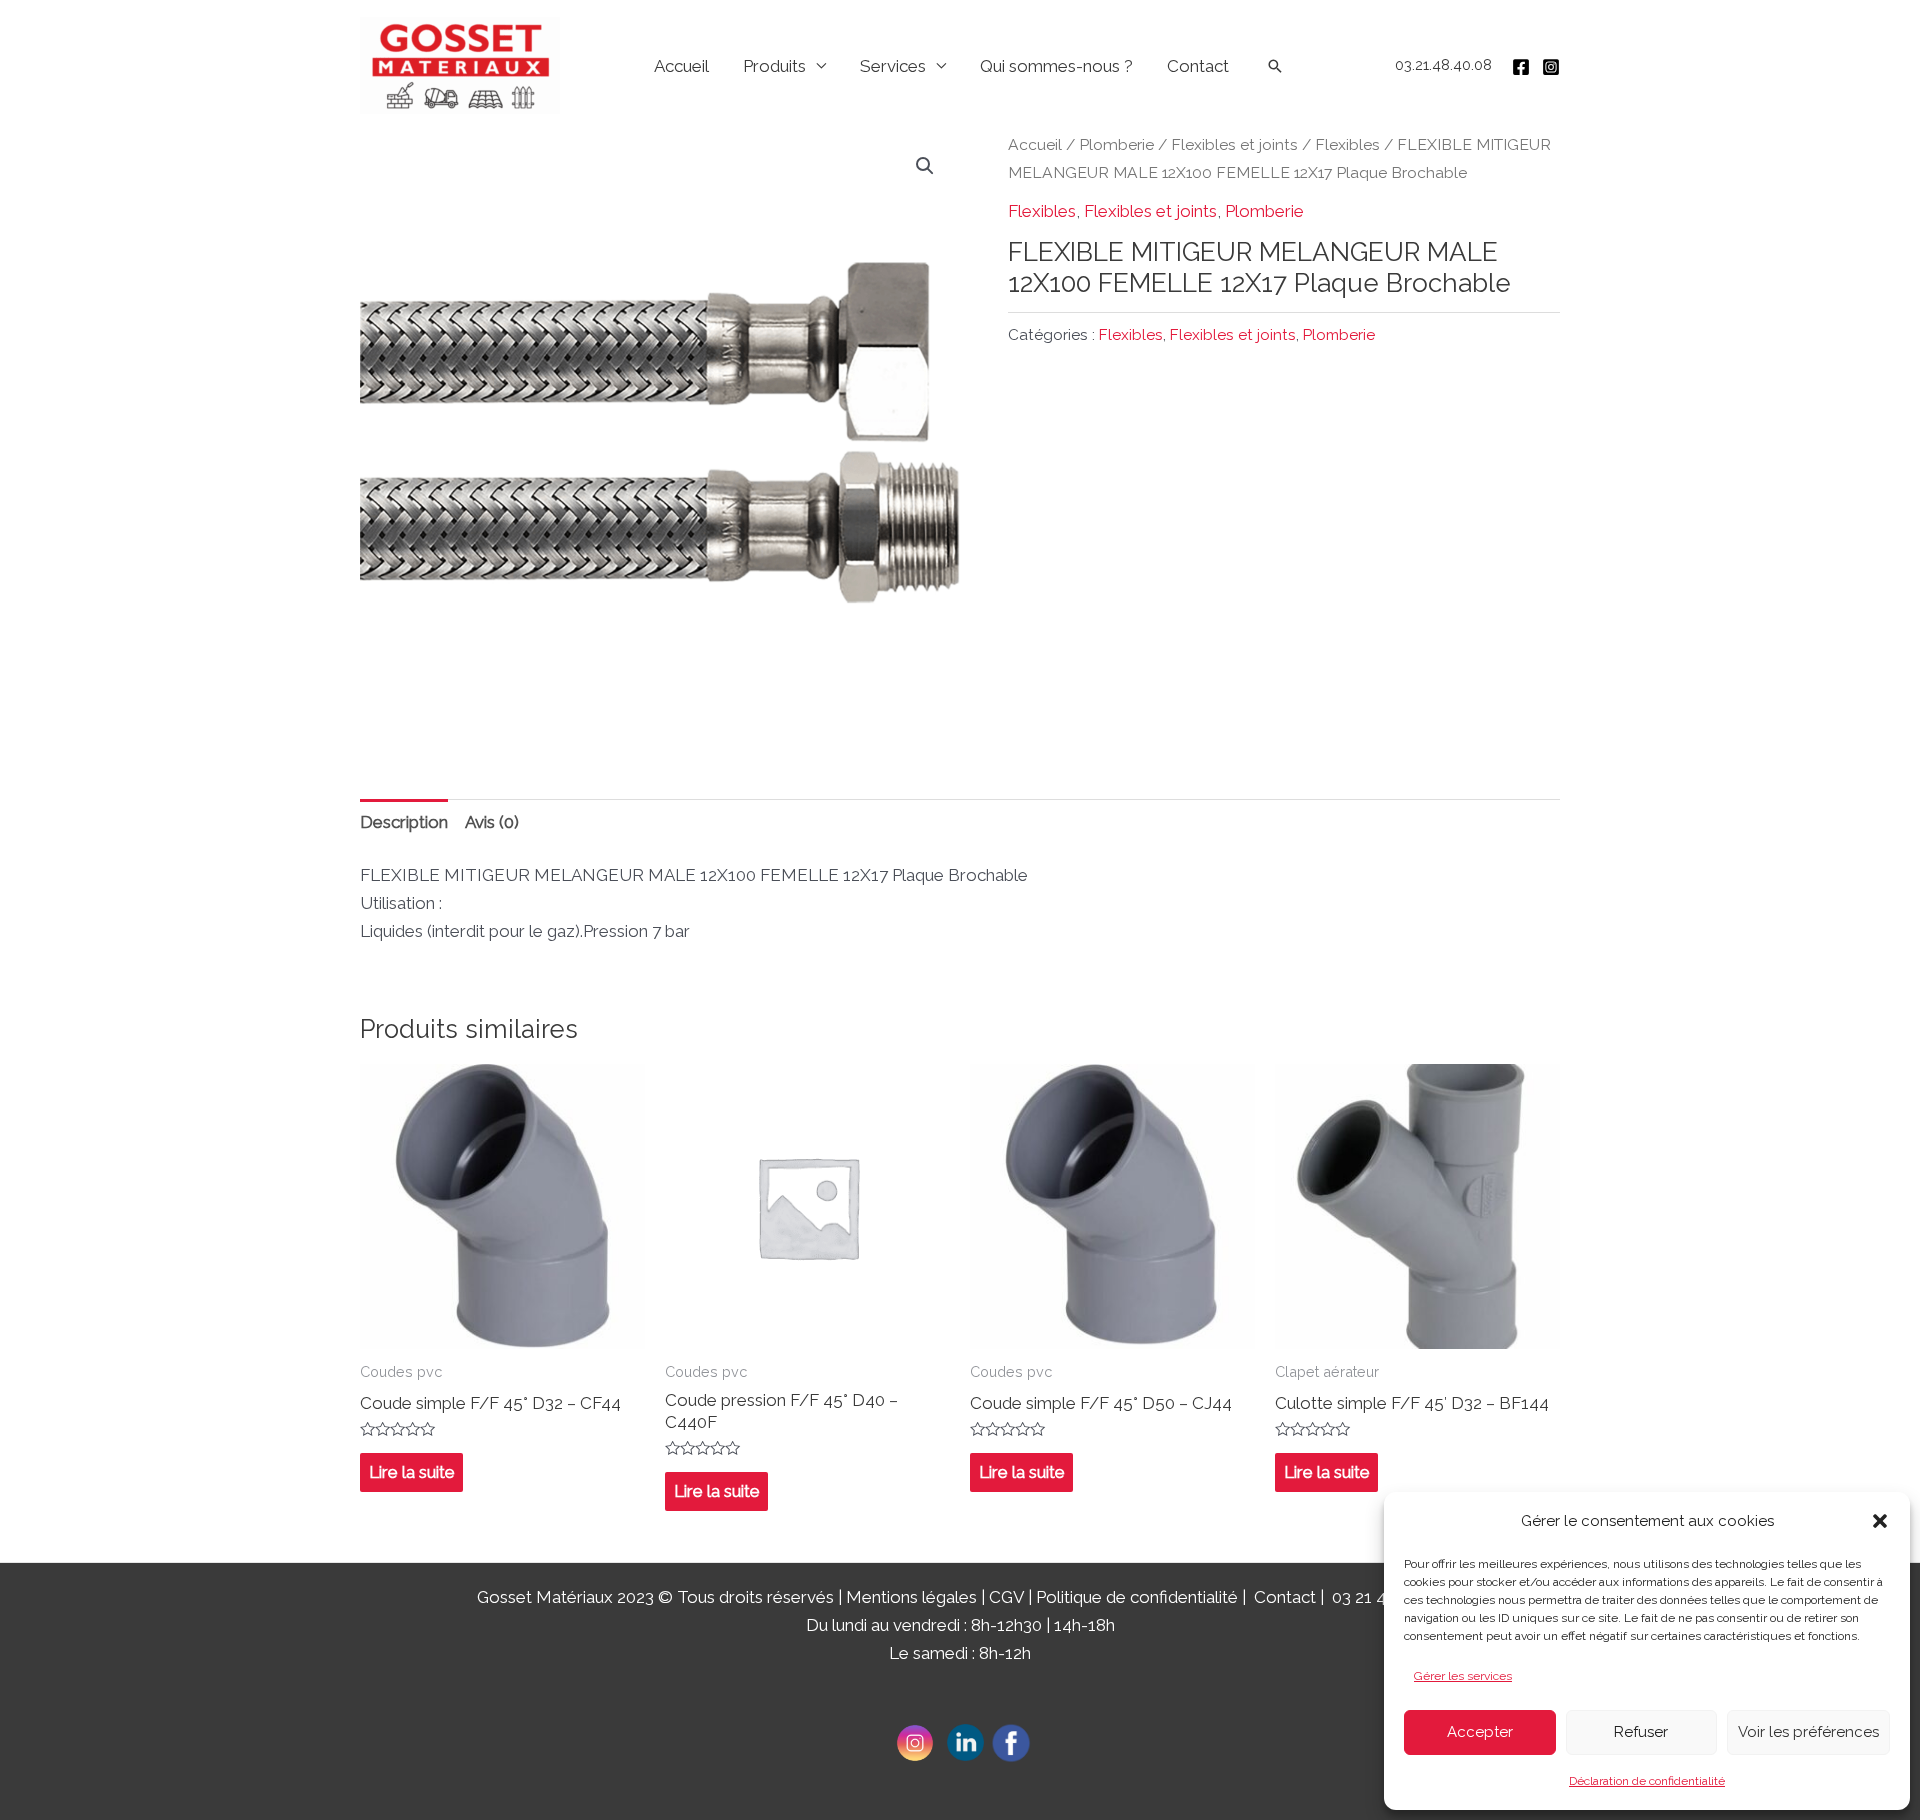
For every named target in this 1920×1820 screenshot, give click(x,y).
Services (893, 66)
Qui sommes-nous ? (1056, 66)
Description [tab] (404, 822)
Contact (1198, 66)
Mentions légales (911, 1597)
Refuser (1641, 1732)
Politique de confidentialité (1137, 1597)
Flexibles (1347, 144)
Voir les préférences (1808, 1732)
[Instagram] (1551, 67)
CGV (1006, 1597)
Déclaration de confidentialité (1647, 1781)
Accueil (681, 66)
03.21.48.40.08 (1443, 65)
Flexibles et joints (1234, 144)
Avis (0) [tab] (492, 822)
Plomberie (1116, 144)
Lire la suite (412, 1472)
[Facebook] (1521, 67)
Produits (774, 66)
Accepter (1480, 1732)
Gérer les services (1463, 1676)
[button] (1880, 1521)
